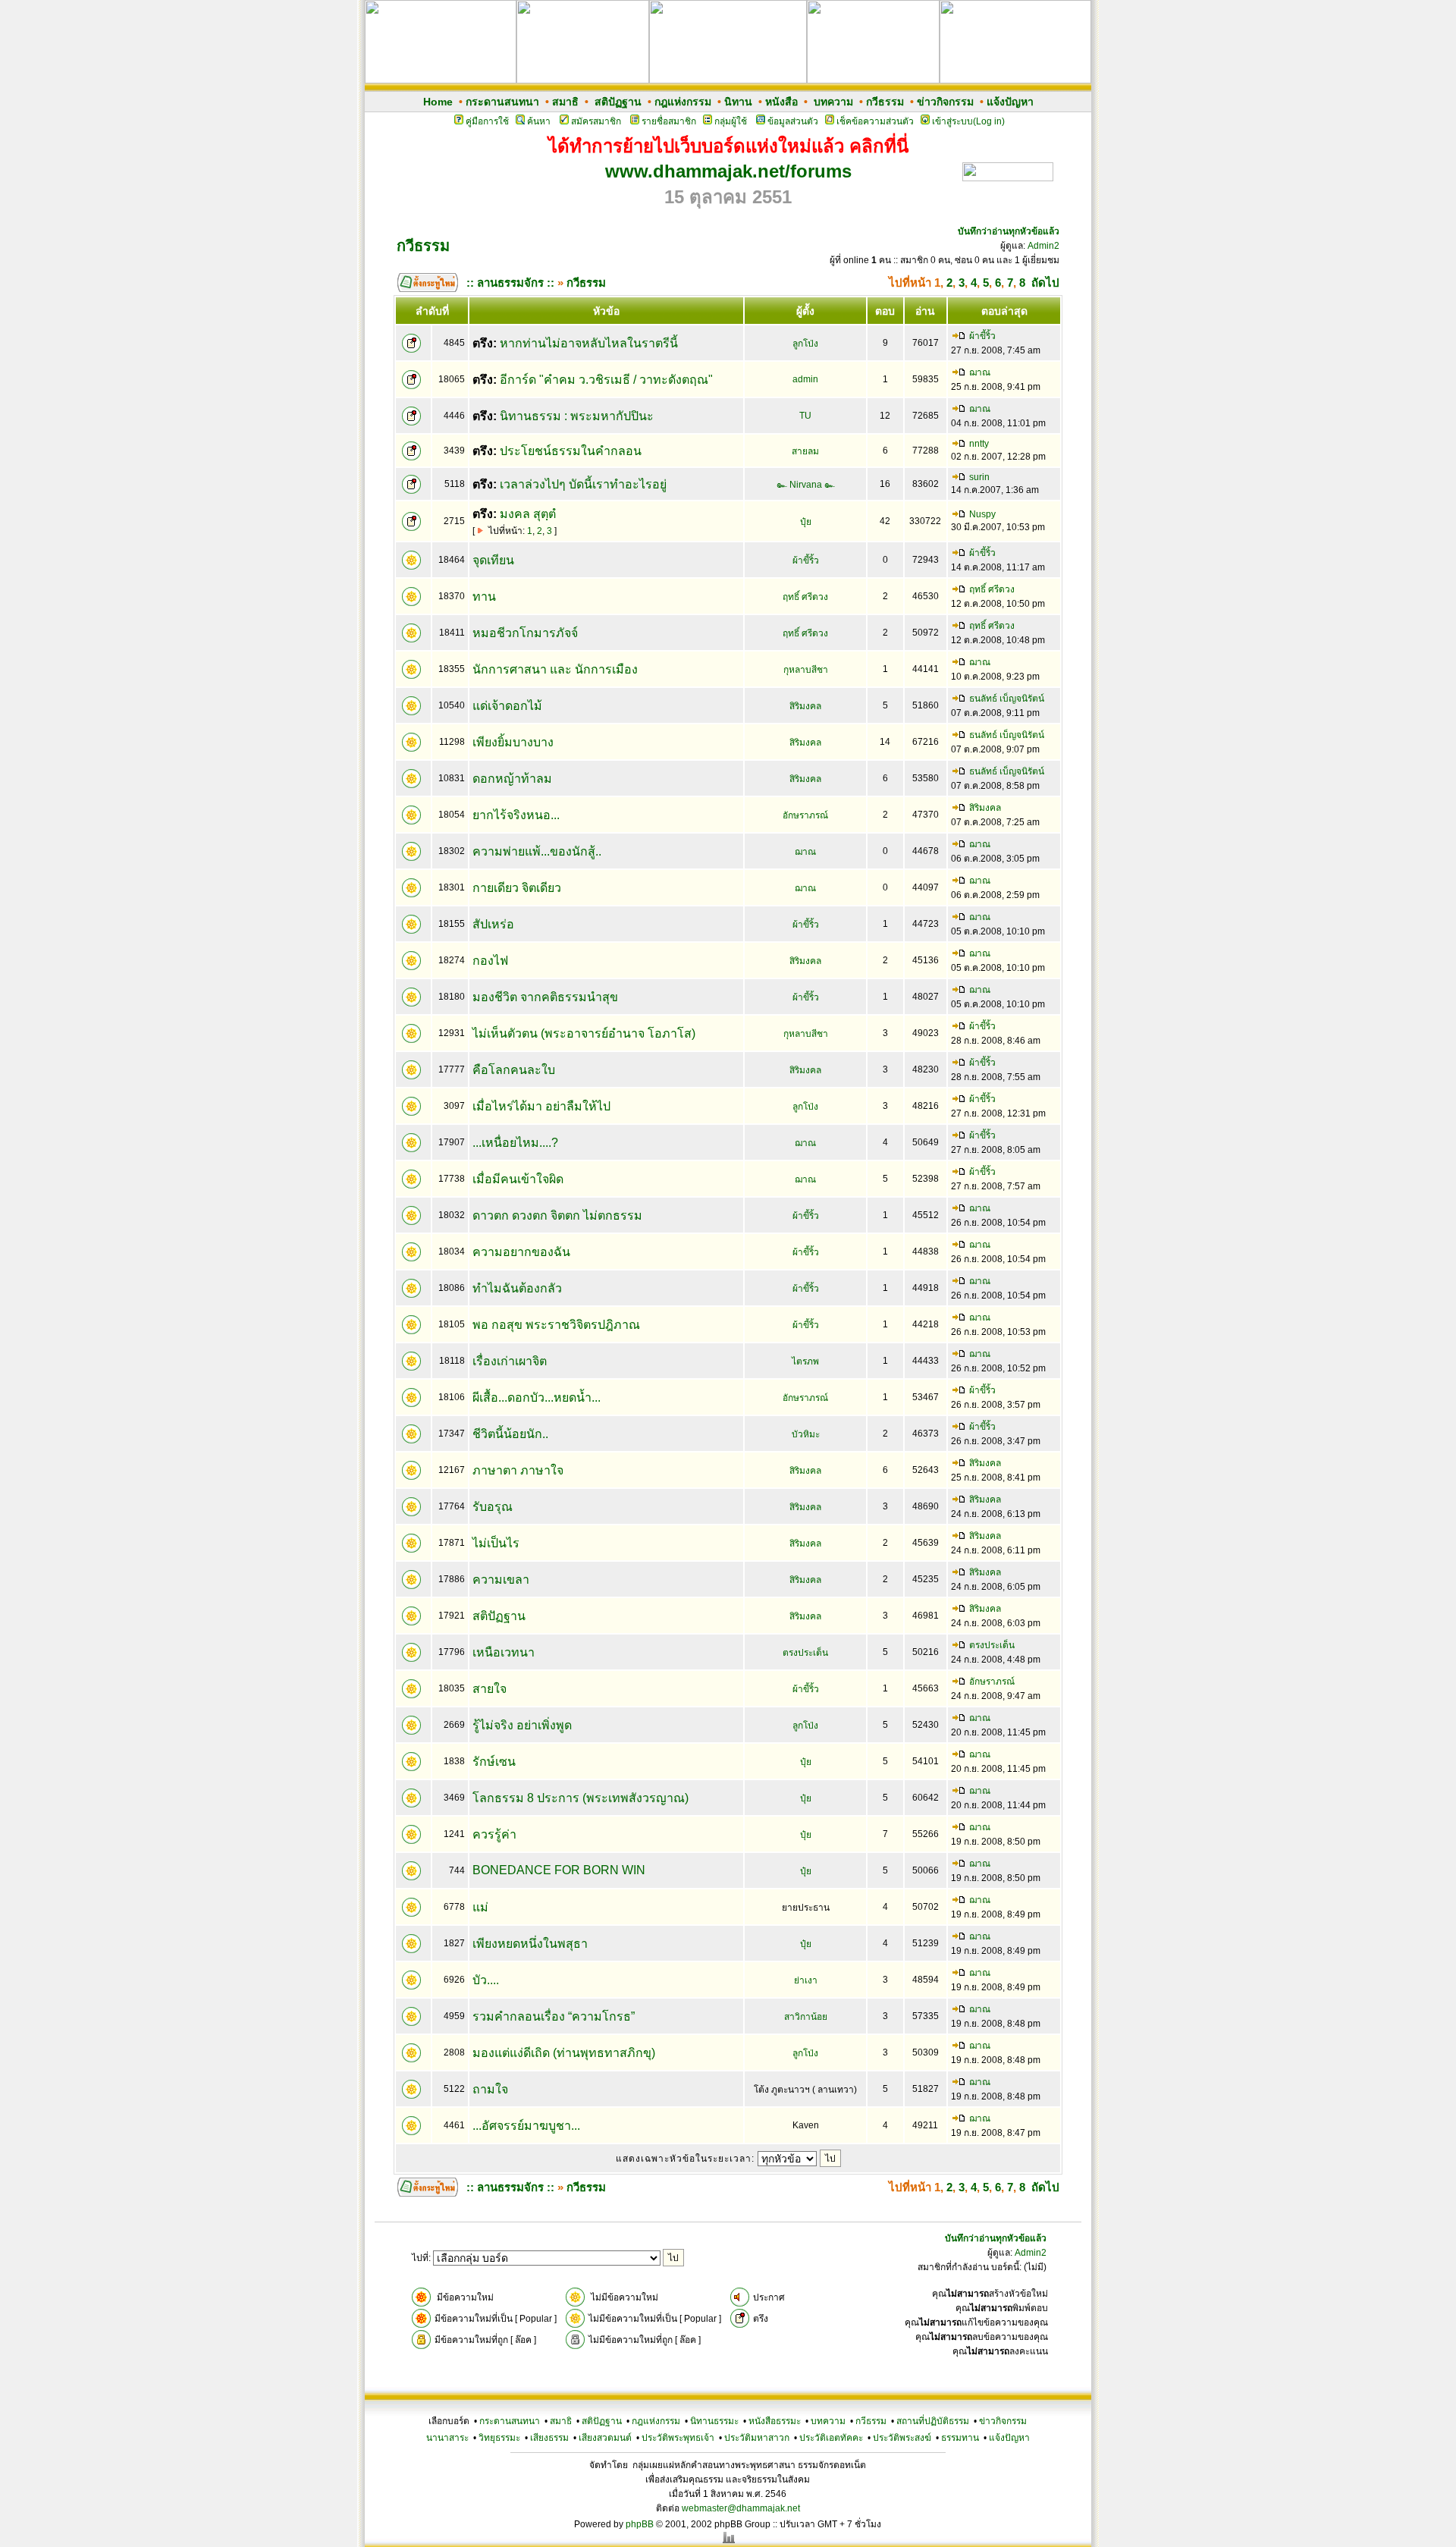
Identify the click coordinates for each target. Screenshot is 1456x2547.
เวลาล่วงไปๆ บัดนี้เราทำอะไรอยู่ (583, 484)
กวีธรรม (885, 102)
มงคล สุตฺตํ (528, 514)
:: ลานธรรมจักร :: (510, 283)
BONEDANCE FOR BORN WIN (559, 1870)
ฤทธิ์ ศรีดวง (805, 597)
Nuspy (982, 514)
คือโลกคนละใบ (514, 1070)
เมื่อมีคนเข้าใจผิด (518, 1179)
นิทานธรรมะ (714, 2421)
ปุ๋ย (806, 522)
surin (979, 477)
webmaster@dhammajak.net (741, 2508)
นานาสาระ (447, 2438)
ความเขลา (501, 1580)
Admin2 (1043, 246)
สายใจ (490, 1689)
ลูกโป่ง (805, 344)
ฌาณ (980, 372)
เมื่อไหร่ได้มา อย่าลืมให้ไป (541, 1106)
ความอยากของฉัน (521, 1252)
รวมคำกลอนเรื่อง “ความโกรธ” (554, 2016)
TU (805, 416)
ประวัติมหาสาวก (757, 2438)
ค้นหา (539, 121)
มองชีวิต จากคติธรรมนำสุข (545, 997)
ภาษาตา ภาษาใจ (518, 1470)
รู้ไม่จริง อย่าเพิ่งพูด (522, 1725)
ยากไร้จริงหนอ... (516, 815)
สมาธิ (565, 102)
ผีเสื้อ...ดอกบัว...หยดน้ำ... (537, 1398)
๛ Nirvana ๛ (806, 485)
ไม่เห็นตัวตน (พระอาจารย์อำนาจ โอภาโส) (584, 1033)
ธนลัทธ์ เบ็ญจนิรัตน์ (1007, 699)
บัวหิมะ (806, 1434)
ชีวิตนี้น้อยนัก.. (510, 1434)
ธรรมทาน (960, 2438)
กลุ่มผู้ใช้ (731, 121)
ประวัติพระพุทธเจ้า (678, 2438)
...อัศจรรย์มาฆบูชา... (526, 2126)
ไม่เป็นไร (496, 1543)
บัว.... (486, 1980)
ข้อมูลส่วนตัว (793, 121)
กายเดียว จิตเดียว (517, 888)
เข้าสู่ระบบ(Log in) (968, 121)
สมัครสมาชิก (596, 121)
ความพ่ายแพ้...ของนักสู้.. (537, 851)
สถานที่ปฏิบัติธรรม (933, 2421)
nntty (979, 444)
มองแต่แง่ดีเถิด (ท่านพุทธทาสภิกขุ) (564, 2053)
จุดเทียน (493, 560)
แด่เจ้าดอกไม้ (507, 706)
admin (805, 379)
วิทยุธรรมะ (499, 2438)
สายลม (805, 451)
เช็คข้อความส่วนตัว (875, 121)
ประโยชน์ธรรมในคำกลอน (571, 451)
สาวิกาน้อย (806, 2017)
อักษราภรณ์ (805, 815)
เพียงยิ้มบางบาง (513, 742)
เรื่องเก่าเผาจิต (510, 1361)
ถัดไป (1045, 283)
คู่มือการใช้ (487, 121)
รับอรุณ (493, 1507)
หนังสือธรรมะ (775, 2421)
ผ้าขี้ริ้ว (982, 336)
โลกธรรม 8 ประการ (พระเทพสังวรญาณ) (581, 1798)
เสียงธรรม (549, 2438)
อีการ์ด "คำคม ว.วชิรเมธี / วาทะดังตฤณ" (606, 380)
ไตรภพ (805, 1361)
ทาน (484, 597)
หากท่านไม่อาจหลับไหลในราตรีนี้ (589, 343)
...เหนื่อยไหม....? (515, 1143)
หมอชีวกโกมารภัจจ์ (525, 633)
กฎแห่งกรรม (683, 102)
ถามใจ (490, 2089)
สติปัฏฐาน (618, 102)
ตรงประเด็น (805, 1653)
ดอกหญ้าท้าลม (512, 779)
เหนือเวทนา (504, 1652)
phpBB (640, 2524)
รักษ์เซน (494, 1762)
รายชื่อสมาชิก (669, 121)
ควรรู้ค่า (494, 1834)
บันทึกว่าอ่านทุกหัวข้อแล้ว (1009, 231)
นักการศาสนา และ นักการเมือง (555, 669)
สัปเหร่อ (493, 924)
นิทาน (738, 102)
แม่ (480, 1907)
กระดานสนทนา (502, 102)
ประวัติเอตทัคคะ (831, 2438)
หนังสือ (781, 102)
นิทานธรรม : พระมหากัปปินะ (577, 416)
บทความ (833, 102)
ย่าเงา (806, 1980)
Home (438, 102)
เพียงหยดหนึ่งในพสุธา (530, 1944)
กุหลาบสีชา (806, 670)
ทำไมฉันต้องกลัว (517, 1288)
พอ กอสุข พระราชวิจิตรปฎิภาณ (556, 1325)
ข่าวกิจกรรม (945, 102)
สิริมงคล (805, 706)
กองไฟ (490, 961)
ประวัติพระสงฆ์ (902, 2438)
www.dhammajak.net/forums (728, 171)
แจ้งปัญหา (1010, 102)
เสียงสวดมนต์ (605, 2438)
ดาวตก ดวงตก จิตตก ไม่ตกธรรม (557, 1215)
